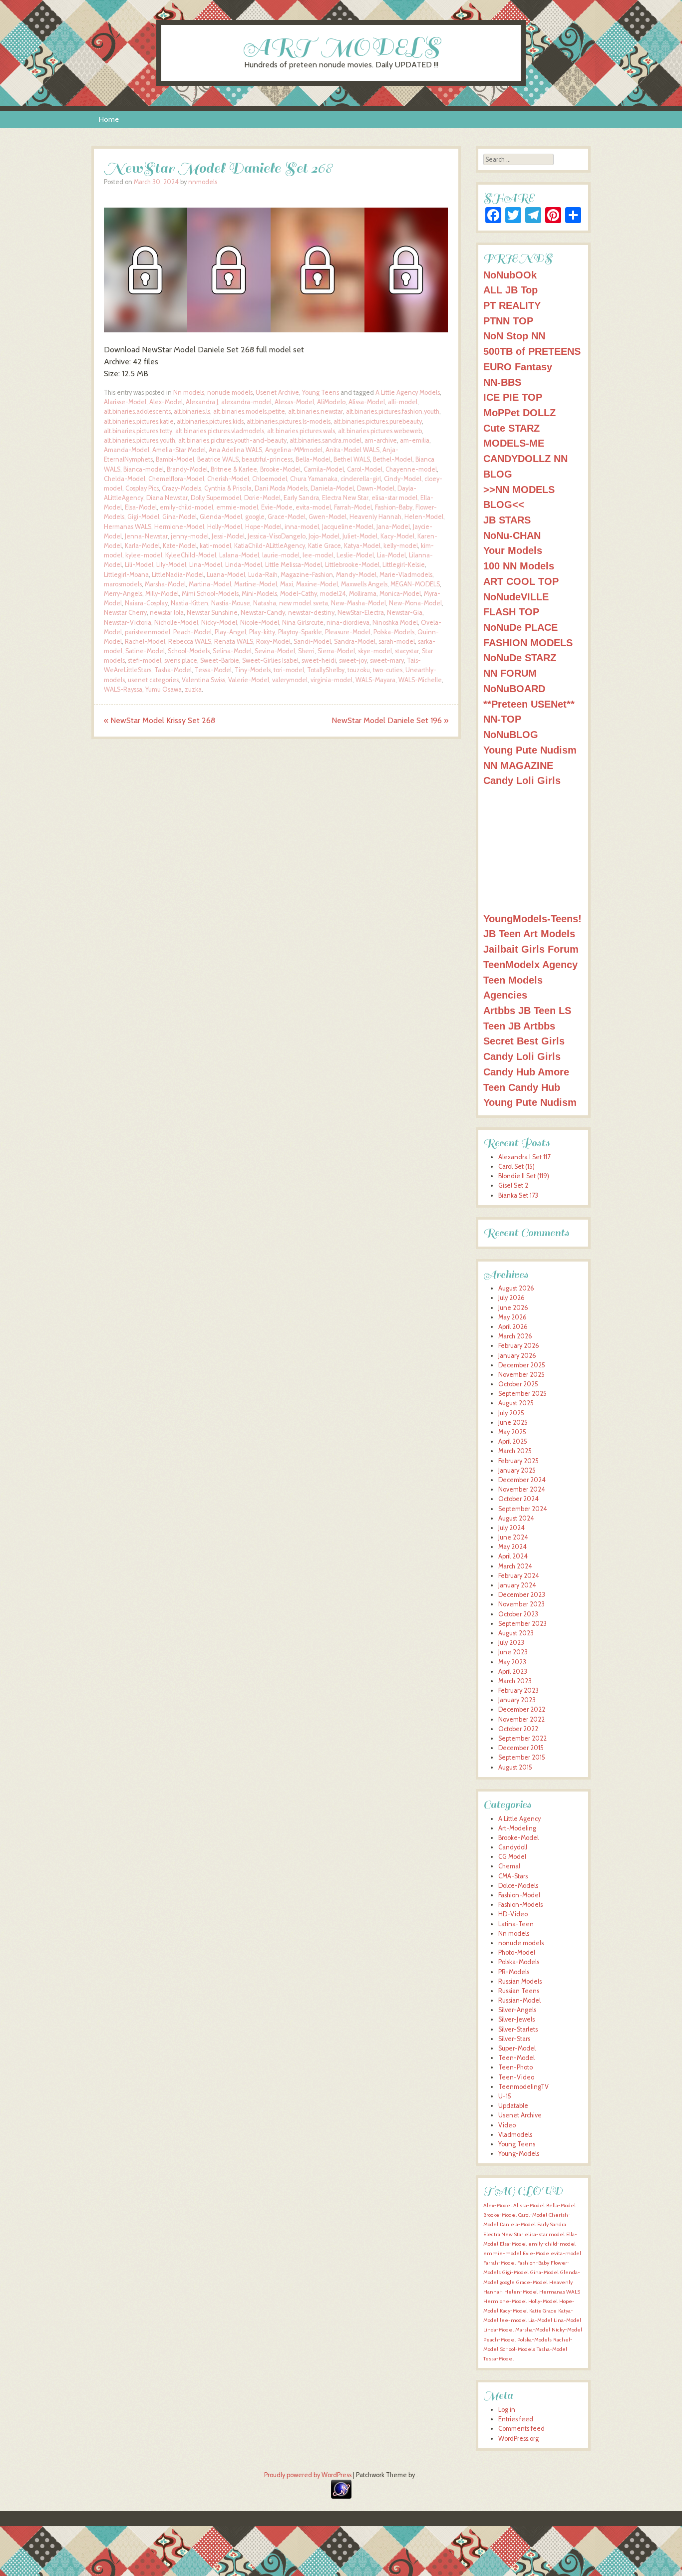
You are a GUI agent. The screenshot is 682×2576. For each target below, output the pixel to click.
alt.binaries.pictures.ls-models (289, 421)
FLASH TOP (511, 612)
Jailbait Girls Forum (531, 949)
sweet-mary (387, 660)
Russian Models (520, 1981)
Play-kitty (262, 632)
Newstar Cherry (125, 613)
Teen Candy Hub (522, 1087)
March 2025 (515, 1451)
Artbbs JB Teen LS (527, 1010)
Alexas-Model (294, 402)
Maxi (287, 584)
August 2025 (516, 1403)
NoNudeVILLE (516, 597)
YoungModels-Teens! (532, 918)
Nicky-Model (219, 623)
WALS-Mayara (375, 680)
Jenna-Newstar (146, 536)
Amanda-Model (127, 450)
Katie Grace (325, 546)
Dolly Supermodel (216, 498)
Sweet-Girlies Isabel (270, 660)
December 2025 (522, 1365)
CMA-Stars (513, 1876)
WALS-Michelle (420, 680)
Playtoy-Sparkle (300, 632)
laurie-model (281, 555)
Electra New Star (345, 498)
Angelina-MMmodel (294, 450)
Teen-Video (516, 2077)
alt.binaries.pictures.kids (210, 421)
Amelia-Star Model (179, 450)
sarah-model (397, 642)
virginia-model (332, 680)
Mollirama (363, 594)
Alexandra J (202, 402)
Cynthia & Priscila (228, 488)
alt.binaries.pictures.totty (138, 431)
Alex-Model (166, 402)
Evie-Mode (277, 507)
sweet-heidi (319, 660)
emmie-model (237, 507)
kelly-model (401, 546)
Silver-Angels (517, 2010)
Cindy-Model (403, 479)
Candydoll (513, 1847)
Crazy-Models (181, 488)
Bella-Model (313, 459)
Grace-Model (287, 517)
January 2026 (517, 1356)
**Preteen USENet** (529, 704)
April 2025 (513, 1441)
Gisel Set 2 (513, 1185)
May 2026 (512, 1317)
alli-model (403, 402)
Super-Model (517, 2048)
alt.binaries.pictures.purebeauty (378, 421)
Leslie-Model (355, 555)
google (255, 517)
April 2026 (513, 1327)
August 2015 (515, 1767)
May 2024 (512, 1547)
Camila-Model (324, 469)
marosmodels (123, 584)
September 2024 (523, 1509)
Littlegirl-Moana (126, 575)
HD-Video (513, 1914)
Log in (507, 2410)
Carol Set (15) (516, 1166)
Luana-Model (226, 575)
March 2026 (515, 1336)
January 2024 (517, 1585)
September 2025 (522, 1394)
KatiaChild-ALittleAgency (270, 546)
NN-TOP (502, 719)
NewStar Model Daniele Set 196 (390, 720)
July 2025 (511, 1413)
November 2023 (521, 1604)
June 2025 (513, 1422)
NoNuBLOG (511, 734)
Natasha (265, 603)
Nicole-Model (260, 623)
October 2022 (518, 1729)
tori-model (289, 670)
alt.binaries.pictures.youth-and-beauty (232, 440)
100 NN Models (519, 566)
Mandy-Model (356, 575)
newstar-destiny (311, 613)
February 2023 (518, 1690)
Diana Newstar (167, 498)
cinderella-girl (361, 479)
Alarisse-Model (125, 402)
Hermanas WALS (128, 527)
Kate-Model (180, 546)
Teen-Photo (515, 2067)
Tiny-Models (253, 670)
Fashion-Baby (394, 507)
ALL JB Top (511, 290)
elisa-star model (394, 498)
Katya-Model (362, 546)
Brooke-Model (280, 469)
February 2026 (519, 1346)
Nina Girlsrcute (303, 623)
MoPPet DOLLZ (519, 412)
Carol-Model (365, 469)
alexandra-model (246, 402)
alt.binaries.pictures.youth (140, 440)
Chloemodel (270, 479)
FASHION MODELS (528, 643)
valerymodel (290, 680)
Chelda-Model (125, 479)
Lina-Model (206, 565)
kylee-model (144, 555)
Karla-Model (142, 546)
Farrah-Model (353, 507)
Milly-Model (162, 594)
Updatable (513, 2106)
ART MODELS (341, 47)
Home (109, 119)
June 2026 (513, 1308)
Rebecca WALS (190, 642)
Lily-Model (171, 565)
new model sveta (304, 603)
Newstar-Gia (405, 613)
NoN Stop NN (514, 336)
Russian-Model (519, 2000)
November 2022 (521, 1719)
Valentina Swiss (203, 680)
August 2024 (516, 1518)
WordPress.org (518, 2439)
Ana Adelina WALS (235, 450)
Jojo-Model (324, 536)
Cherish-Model (228, 479)
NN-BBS (502, 382)
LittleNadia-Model (178, 575)
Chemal (509, 1866)
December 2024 (522, 1480)
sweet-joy (353, 660)
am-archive (381, 440)
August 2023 (516, 1633)
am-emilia (415, 440)
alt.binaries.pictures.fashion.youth (393, 411)
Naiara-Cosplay (146, 603)
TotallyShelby (326, 670)
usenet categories (153, 680)
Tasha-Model (173, 670)
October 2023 (518, 1614)
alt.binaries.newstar (316, 411)
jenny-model (190, 536)
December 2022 (522, 1709)
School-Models (189, 651)
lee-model (318, 555)
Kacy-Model (397, 536)
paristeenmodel (148, 632)
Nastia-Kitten (189, 603)
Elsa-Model (141, 507)
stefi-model (145, 660)
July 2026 (511, 1298)
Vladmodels (515, 2135)
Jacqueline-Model (348, 527)
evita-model (313, 507)
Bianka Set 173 (518, 1195)
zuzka (193, 689)
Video (507, 2125)
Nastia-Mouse (231, 603)
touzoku (359, 670)
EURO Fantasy (518, 367)
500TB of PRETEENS (532, 351)
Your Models (513, 550)
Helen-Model (424, 517)
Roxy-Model (273, 642)
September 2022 (522, 1738)
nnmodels (203, 182)
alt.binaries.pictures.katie (139, 421)
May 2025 (512, 1432)
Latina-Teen (516, 1924)
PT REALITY (512, 305)
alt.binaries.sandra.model (326, 440)
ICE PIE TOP (513, 397)
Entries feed (516, 2419)
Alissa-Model (367, 402)
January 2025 (517, 1470)
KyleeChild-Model (191, 555)
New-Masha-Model (358, 603)
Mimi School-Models (210, 594)
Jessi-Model (228, 536)
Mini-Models (259, 594)
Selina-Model (232, 651)
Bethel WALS (352, 459)
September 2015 (522, 1757)
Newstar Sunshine (212, 613)
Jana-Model (393, 527)
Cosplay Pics (142, 488)
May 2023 (512, 1662)
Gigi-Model (143, 517)
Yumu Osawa (164, 689)
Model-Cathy (299, 594)
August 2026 (516, 1288)
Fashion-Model (519, 1895)
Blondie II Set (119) (524, 1176)
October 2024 (518, 1499)
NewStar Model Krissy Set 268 (160, 720)
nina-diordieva (348, 623)
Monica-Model (400, 594)
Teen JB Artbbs (519, 1026)
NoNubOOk (510, 275)
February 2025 (518, 1461)
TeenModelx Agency (530, 964)
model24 (333, 594)
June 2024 (513, 1537)
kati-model (215, 546)
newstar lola (167, 613)
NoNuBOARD (514, 688)
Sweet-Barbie (220, 660)
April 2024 (513, 1556)
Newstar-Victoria (128, 623)
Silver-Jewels (516, 2019)
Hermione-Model (179, 527)
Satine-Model (145, 651)
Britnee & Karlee (234, 469)
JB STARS (507, 520)
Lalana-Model (239, 555)
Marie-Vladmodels (406, 575)
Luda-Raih (263, 575)
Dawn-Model (376, 488)
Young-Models (519, 2154)
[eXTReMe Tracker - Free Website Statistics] (341, 2496)
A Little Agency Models (408, 392)
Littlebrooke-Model (352, 565)
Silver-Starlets (518, 2029)
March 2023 (515, 1681)
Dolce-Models (518, 1886)
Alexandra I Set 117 (524, 1157)
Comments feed (521, 2429)
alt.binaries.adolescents (137, 411)
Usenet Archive (277, 392)
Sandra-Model (355, 642)
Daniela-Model (332, 488)
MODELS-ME (514, 443)
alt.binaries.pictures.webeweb (380, 431)
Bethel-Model (393, 459)
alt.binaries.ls (192, 411)
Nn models (189, 392)
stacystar (407, 651)
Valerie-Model (249, 680)
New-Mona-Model (415, 603)
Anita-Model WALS (352, 450)
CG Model (512, 1857)
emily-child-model (186, 507)
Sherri (306, 651)
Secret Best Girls (524, 1041)
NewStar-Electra (361, 613)
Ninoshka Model (395, 623)
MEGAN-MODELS (415, 584)
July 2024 (511, 1528)
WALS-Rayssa (123, 689)
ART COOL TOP (521, 581)
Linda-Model (244, 565)
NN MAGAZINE (518, 765)
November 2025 (521, 1375)
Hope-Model (263, 527)
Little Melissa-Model (294, 565)
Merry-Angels (123, 594)
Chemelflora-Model (176, 479)
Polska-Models (394, 632)
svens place (181, 660)
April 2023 (513, 1672)
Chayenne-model (411, 469)
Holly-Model (225, 527)
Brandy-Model (187, 469)
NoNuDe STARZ (520, 657)
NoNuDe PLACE (520, 627)
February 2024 (519, 1576)
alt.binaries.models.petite (249, 411)
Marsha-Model (165, 584)
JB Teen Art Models (529, 933)
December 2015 (521, 1748)
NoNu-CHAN (512, 535)
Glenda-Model (221, 517)
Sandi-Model (312, 642)
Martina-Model (210, 584)
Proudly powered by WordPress (308, 2475)
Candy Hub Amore (526, 1072)
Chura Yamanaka (314, 479)
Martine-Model (256, 584)
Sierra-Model (336, 651)
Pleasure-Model (348, 632)
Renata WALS (234, 642)
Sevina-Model (275, 651)
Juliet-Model (360, 536)
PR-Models (514, 1972)
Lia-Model (391, 555)
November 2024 (522, 1489)
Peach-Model (192, 632)
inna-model (302, 527)
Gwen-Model (328, 517)
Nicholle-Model (176, 623)
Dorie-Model (262, 498)
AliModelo (331, 402)
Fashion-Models (520, 1905)
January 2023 (517, 1700)
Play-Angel (230, 632)
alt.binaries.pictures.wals (301, 431)
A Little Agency (519, 1819)
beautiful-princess (267, 459)
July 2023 (511, 1643)
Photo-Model (517, 1952)
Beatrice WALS (218, 459)
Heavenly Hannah (375, 517)
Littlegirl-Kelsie (404, 565)
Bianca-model (144, 469)
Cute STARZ (511, 428)
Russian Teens (519, 1991)
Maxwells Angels (364, 584)
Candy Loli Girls (522, 780)
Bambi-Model (175, 459)
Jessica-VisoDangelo (277, 536)
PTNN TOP (508, 321)
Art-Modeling (517, 1828)
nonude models (230, 392)
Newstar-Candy (263, 613)
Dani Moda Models (281, 488)
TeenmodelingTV (523, 2087)
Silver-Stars (514, 2039)
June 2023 (513, 1652)
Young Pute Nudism (530, 750)
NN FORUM (510, 673)
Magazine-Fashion (307, 575)
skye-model (375, 651)
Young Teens (321, 392)
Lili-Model (139, 565)
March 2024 (515, 1566)
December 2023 (522, 1595)
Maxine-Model (317, 584)
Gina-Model (179, 517)
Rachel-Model (145, 642)
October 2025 (518, 1384)
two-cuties (388, 670)
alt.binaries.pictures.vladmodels (220, 431)
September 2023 (522, 1624)
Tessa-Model (213, 670)
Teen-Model (516, 2058)
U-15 (505, 2096)
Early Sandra (301, 498)
